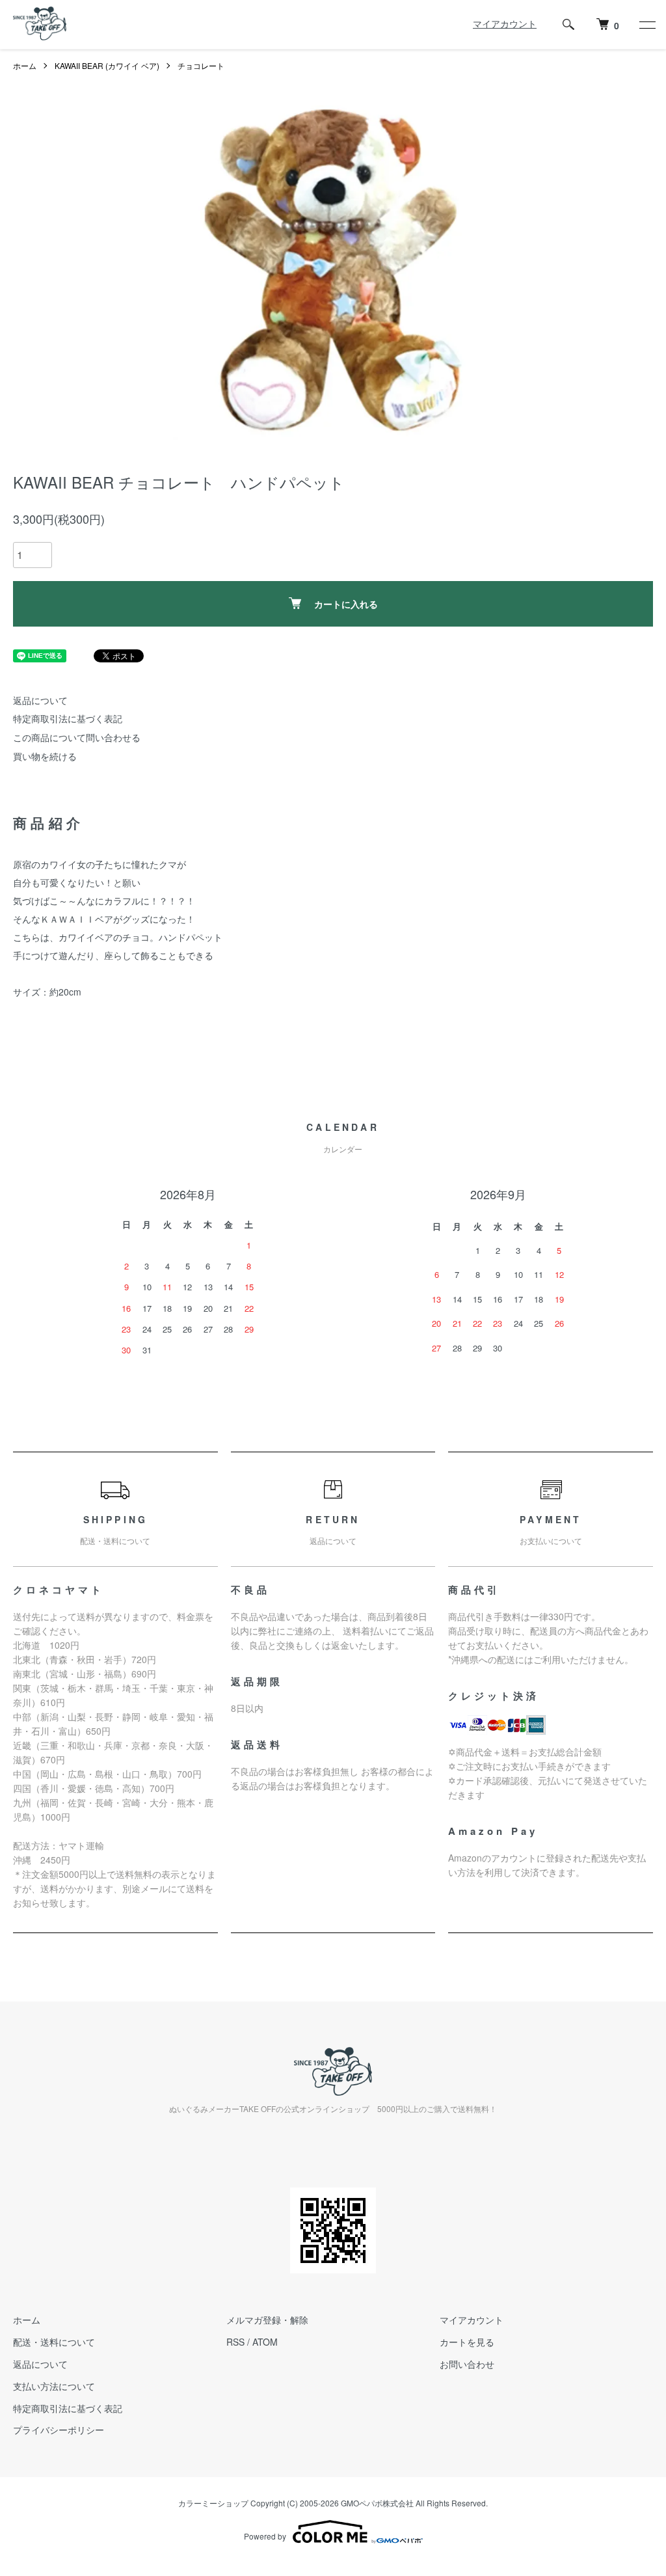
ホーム (25, 65)
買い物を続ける (45, 756)
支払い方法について (54, 2386)
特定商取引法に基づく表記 (68, 718)
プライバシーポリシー (59, 2430)
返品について (40, 700)
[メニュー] (646, 25)
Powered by (265, 2536)
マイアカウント (505, 23)
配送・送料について (54, 2342)
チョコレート (201, 65)
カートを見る (467, 2342)
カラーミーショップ (213, 2503)
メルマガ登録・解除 (267, 2320)
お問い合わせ (467, 2364)
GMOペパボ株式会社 (377, 2503)
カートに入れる (346, 604)
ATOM (265, 2342)
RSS (235, 2342)
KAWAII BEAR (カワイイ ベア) (107, 65)
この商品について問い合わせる (77, 737)
